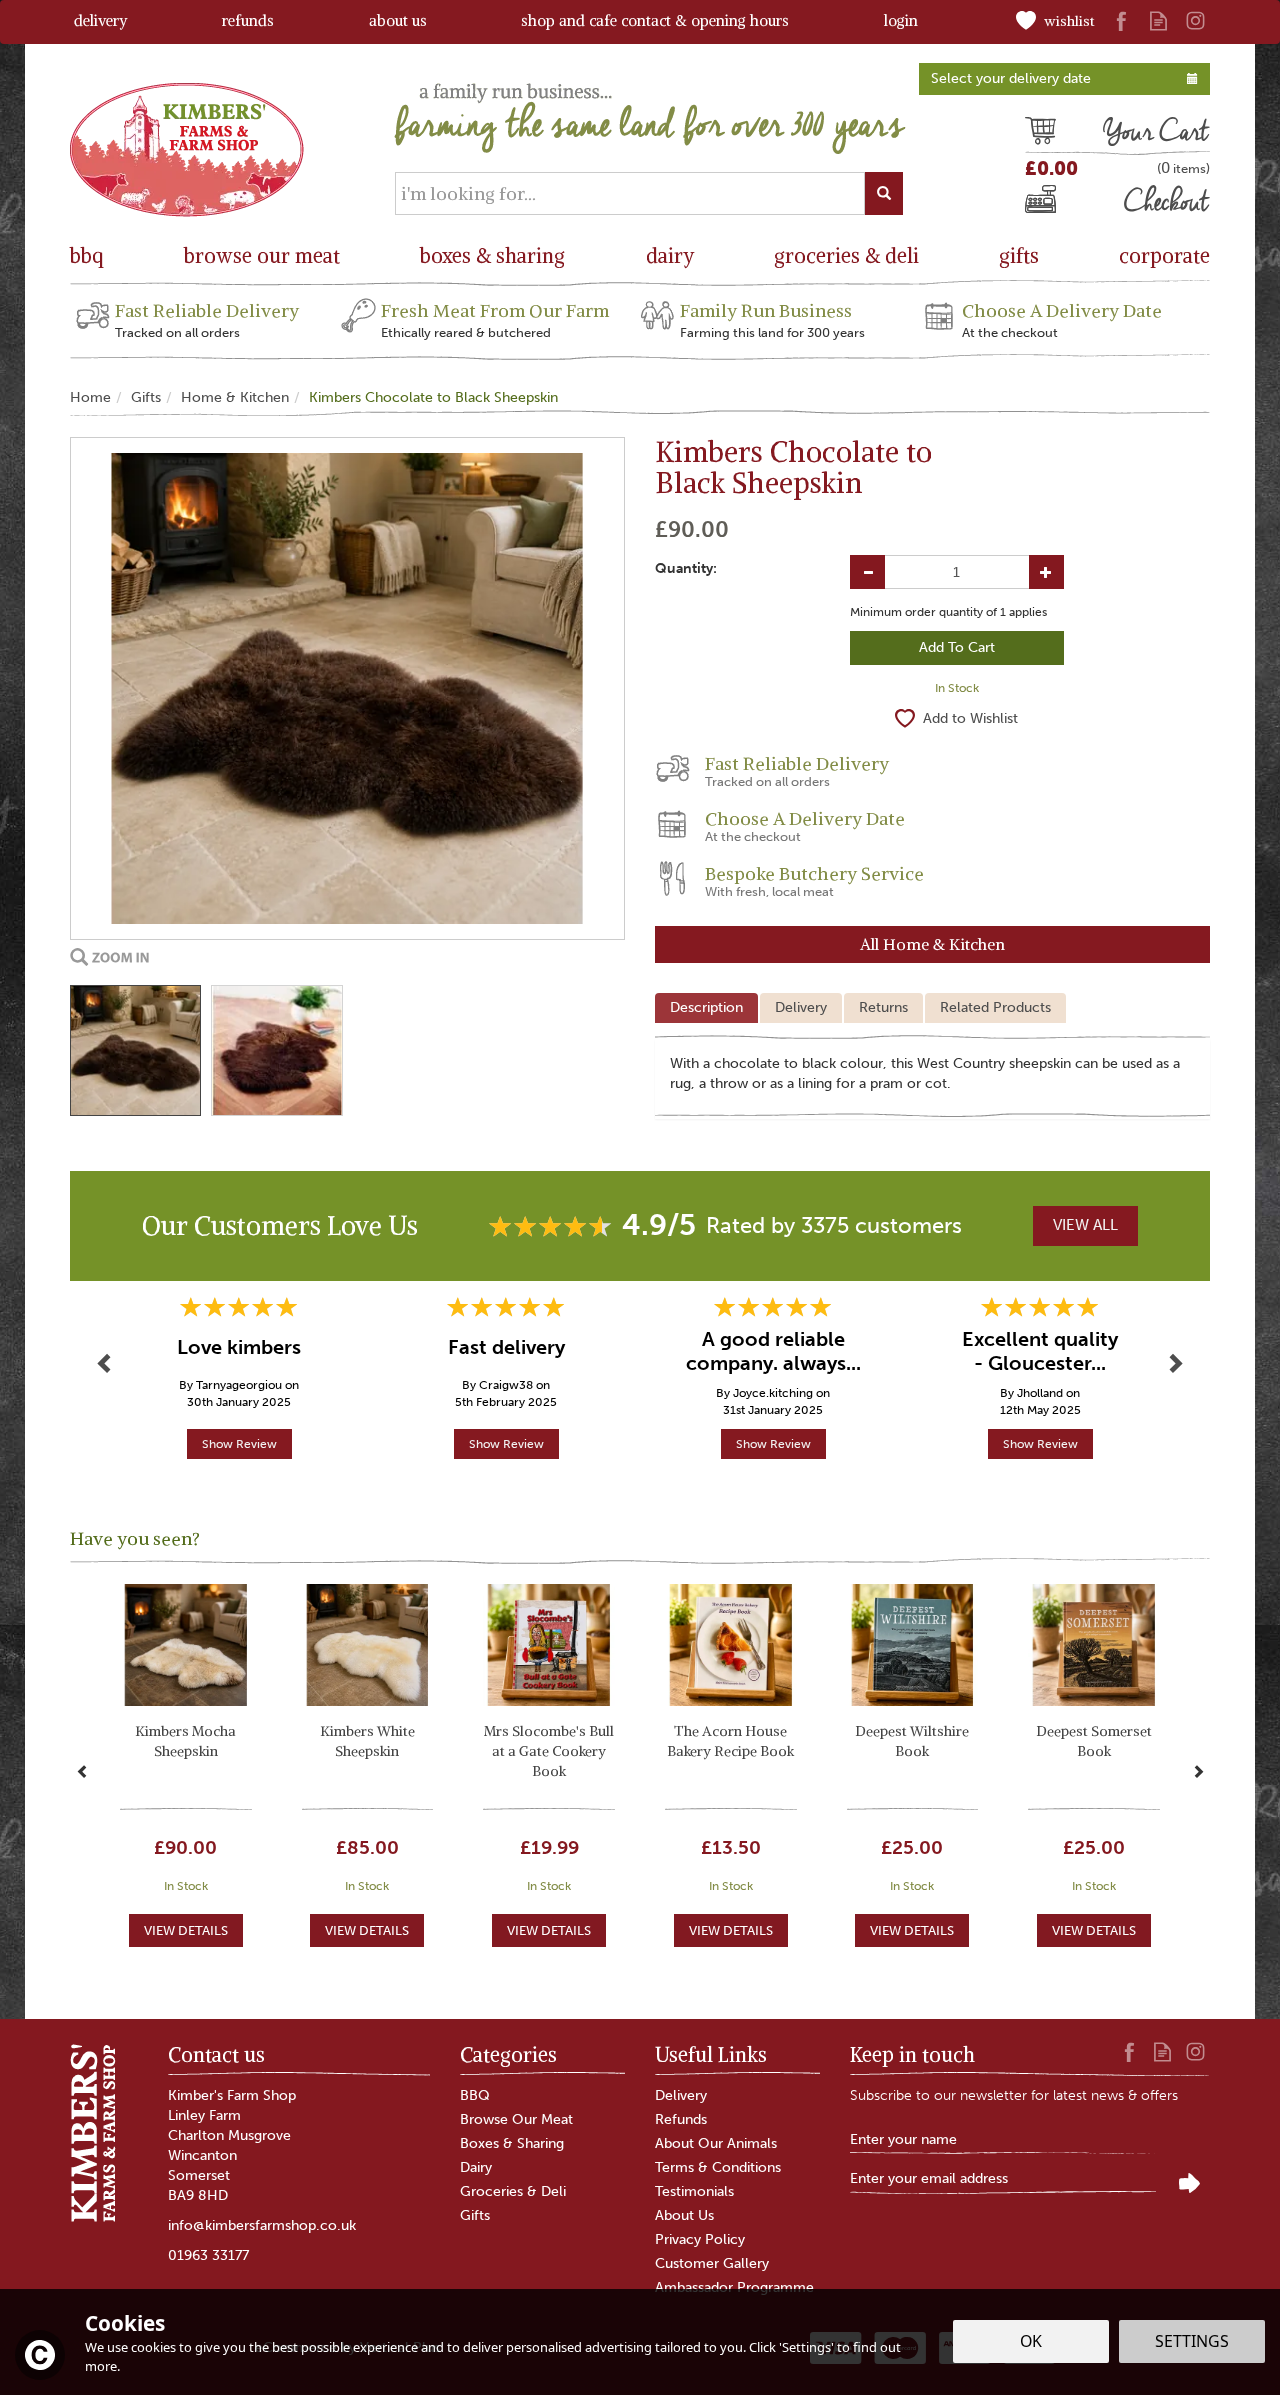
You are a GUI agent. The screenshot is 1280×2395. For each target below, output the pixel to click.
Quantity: (686, 568)
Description (706, 1007)
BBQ (475, 2095)
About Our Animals (716, 2143)
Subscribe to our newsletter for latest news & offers (1014, 2095)
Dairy (476, 2167)
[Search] (884, 193)
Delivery (801, 1007)
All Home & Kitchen (932, 944)
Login (901, 20)
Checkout (1058, 204)
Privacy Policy (700, 2239)
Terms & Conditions (718, 2167)
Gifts (475, 2215)
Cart (1040, 134)
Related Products (995, 1007)
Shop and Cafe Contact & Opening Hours (655, 20)
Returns (883, 1007)
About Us (684, 2215)
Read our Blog (1158, 20)
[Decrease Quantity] (867, 572)
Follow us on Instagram (1195, 20)
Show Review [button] (239, 1444)
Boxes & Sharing (512, 2143)
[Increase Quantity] (1046, 572)
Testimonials (694, 2191)
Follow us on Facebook (1121, 20)
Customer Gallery (712, 2263)
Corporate (1164, 255)
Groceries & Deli (513, 2191)
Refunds (681, 2119)
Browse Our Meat (516, 2119)
